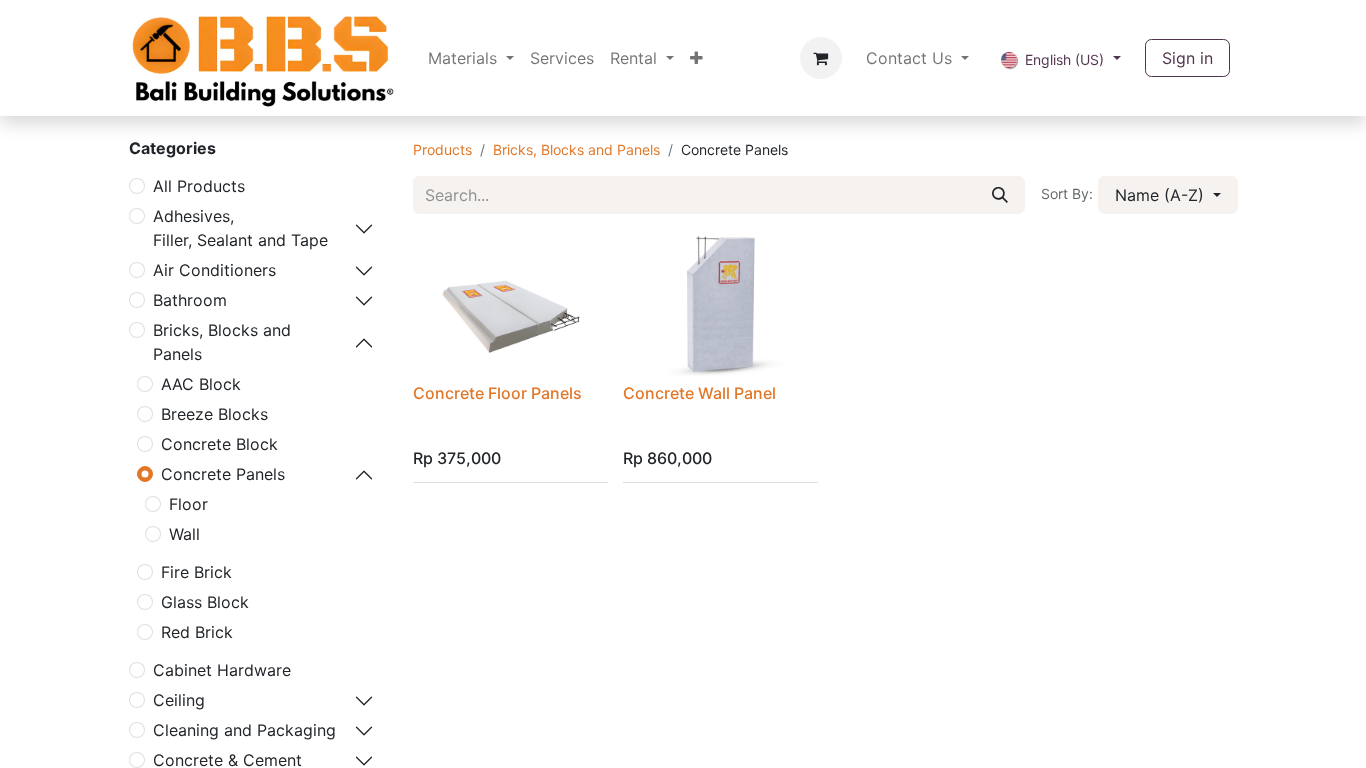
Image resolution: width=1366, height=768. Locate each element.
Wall (184, 534)
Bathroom (190, 300)
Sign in (1187, 58)
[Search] (1000, 195)
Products (442, 149)
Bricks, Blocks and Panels (222, 342)
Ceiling (179, 700)
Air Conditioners (214, 270)
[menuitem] (471, 58)
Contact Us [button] (911, 58)
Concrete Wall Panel (699, 393)
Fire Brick (196, 572)
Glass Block (205, 602)
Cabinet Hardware (222, 670)
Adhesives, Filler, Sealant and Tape (240, 228)
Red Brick (197, 632)
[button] (1168, 195)
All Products (199, 186)
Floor (188, 504)
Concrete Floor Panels (497, 393)
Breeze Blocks (214, 414)
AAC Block (201, 384)
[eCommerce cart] (821, 58)
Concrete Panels (223, 474)
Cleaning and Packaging (244, 730)
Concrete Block (219, 444)
